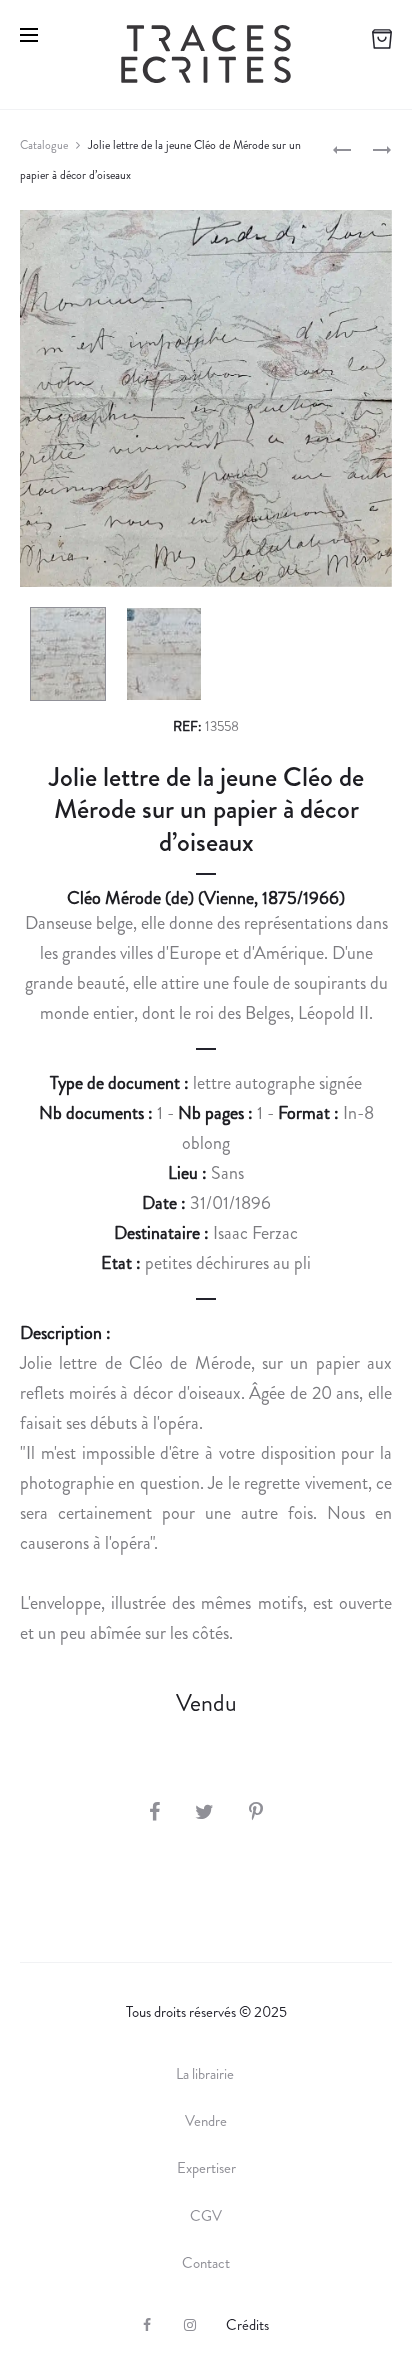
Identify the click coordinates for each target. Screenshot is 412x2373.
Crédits (247, 2325)
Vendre (206, 2121)
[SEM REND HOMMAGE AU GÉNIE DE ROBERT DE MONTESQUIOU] (342, 148)
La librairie (206, 2074)
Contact (206, 2263)
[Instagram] (190, 2325)
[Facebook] (147, 2325)
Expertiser (206, 2168)
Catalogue (44, 145)
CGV (206, 2216)
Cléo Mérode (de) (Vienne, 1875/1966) (206, 898)
